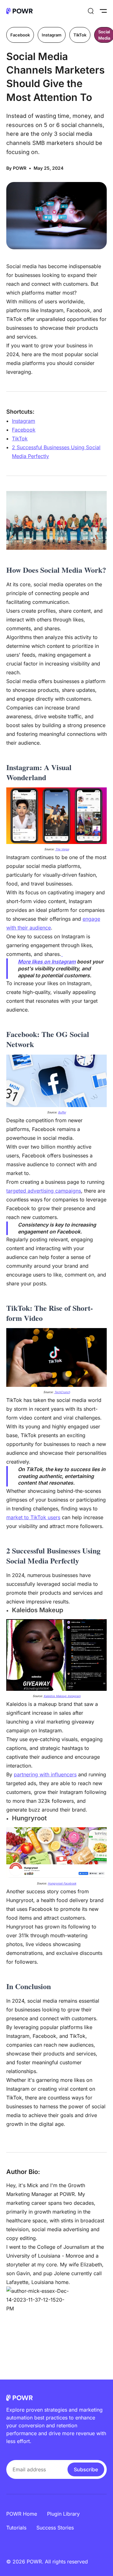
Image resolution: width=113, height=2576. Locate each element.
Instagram (52, 35)
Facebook (20, 35)
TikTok (80, 35)
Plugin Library (63, 2514)
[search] (91, 11)
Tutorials (16, 2528)
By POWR (16, 168)
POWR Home (22, 2514)
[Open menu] (103, 11)
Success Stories (55, 2528)
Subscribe (86, 2469)
